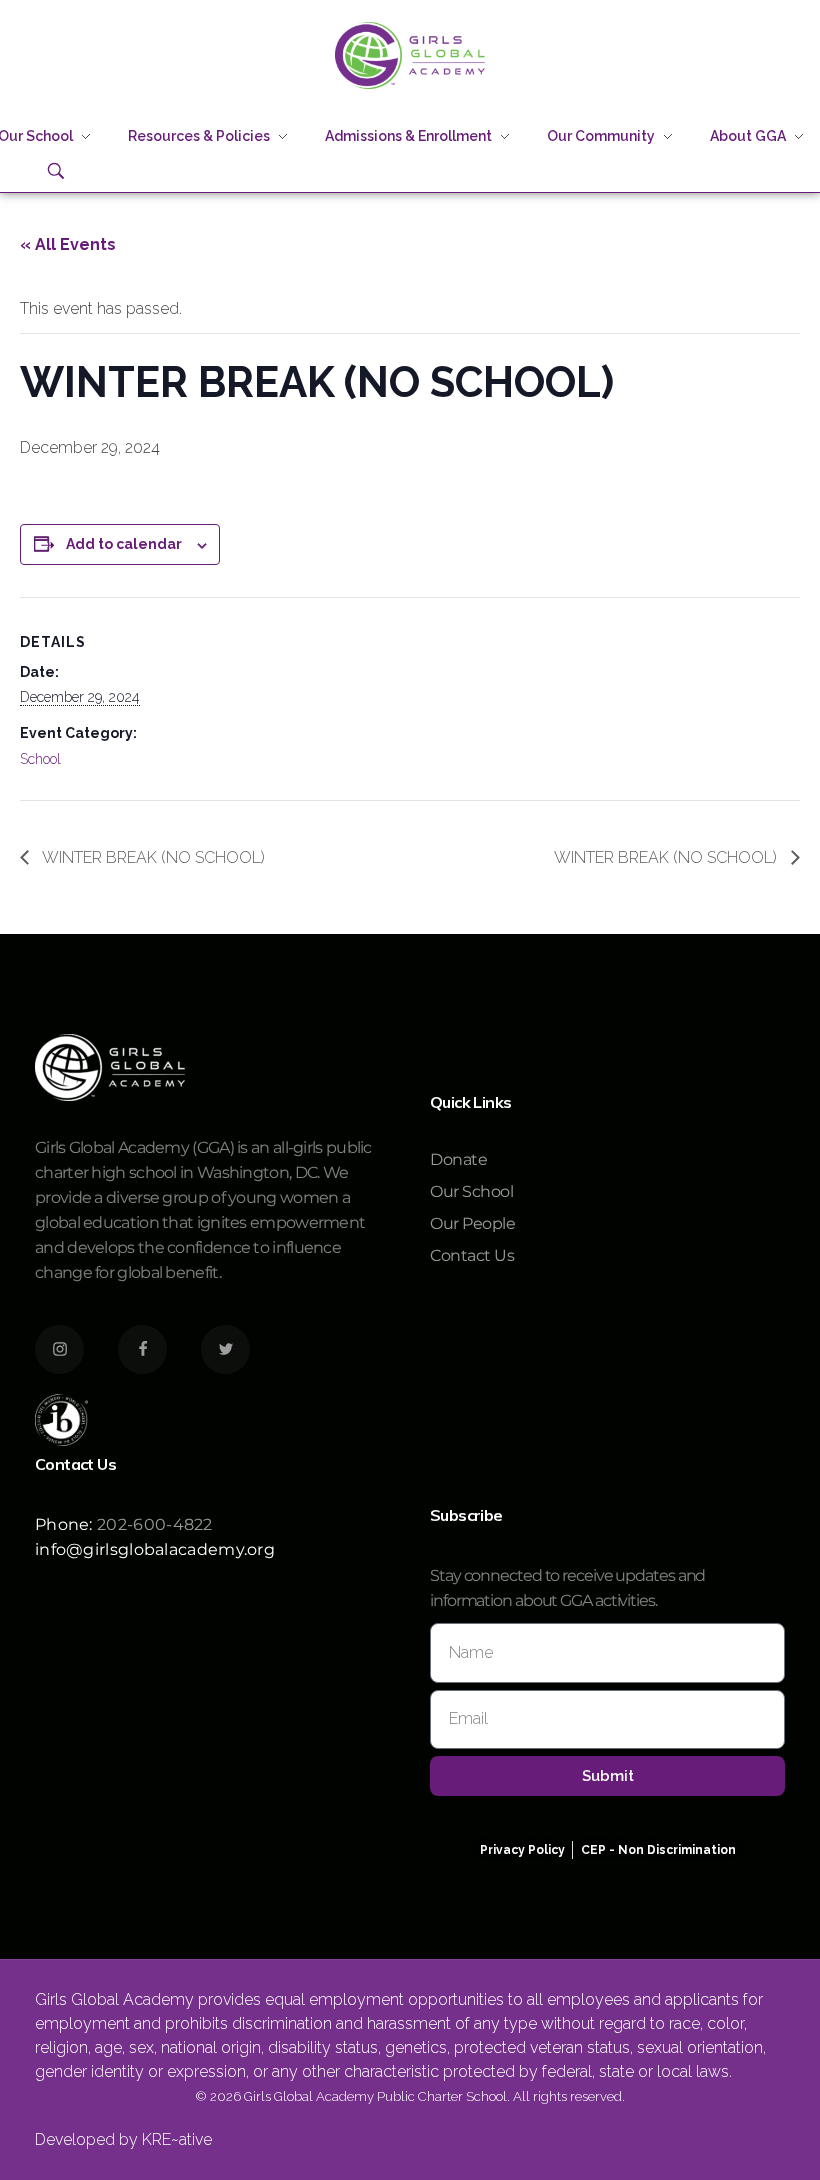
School (40, 759)
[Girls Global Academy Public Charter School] (410, 55)
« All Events (68, 244)
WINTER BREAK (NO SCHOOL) (152, 857)
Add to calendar (124, 544)
